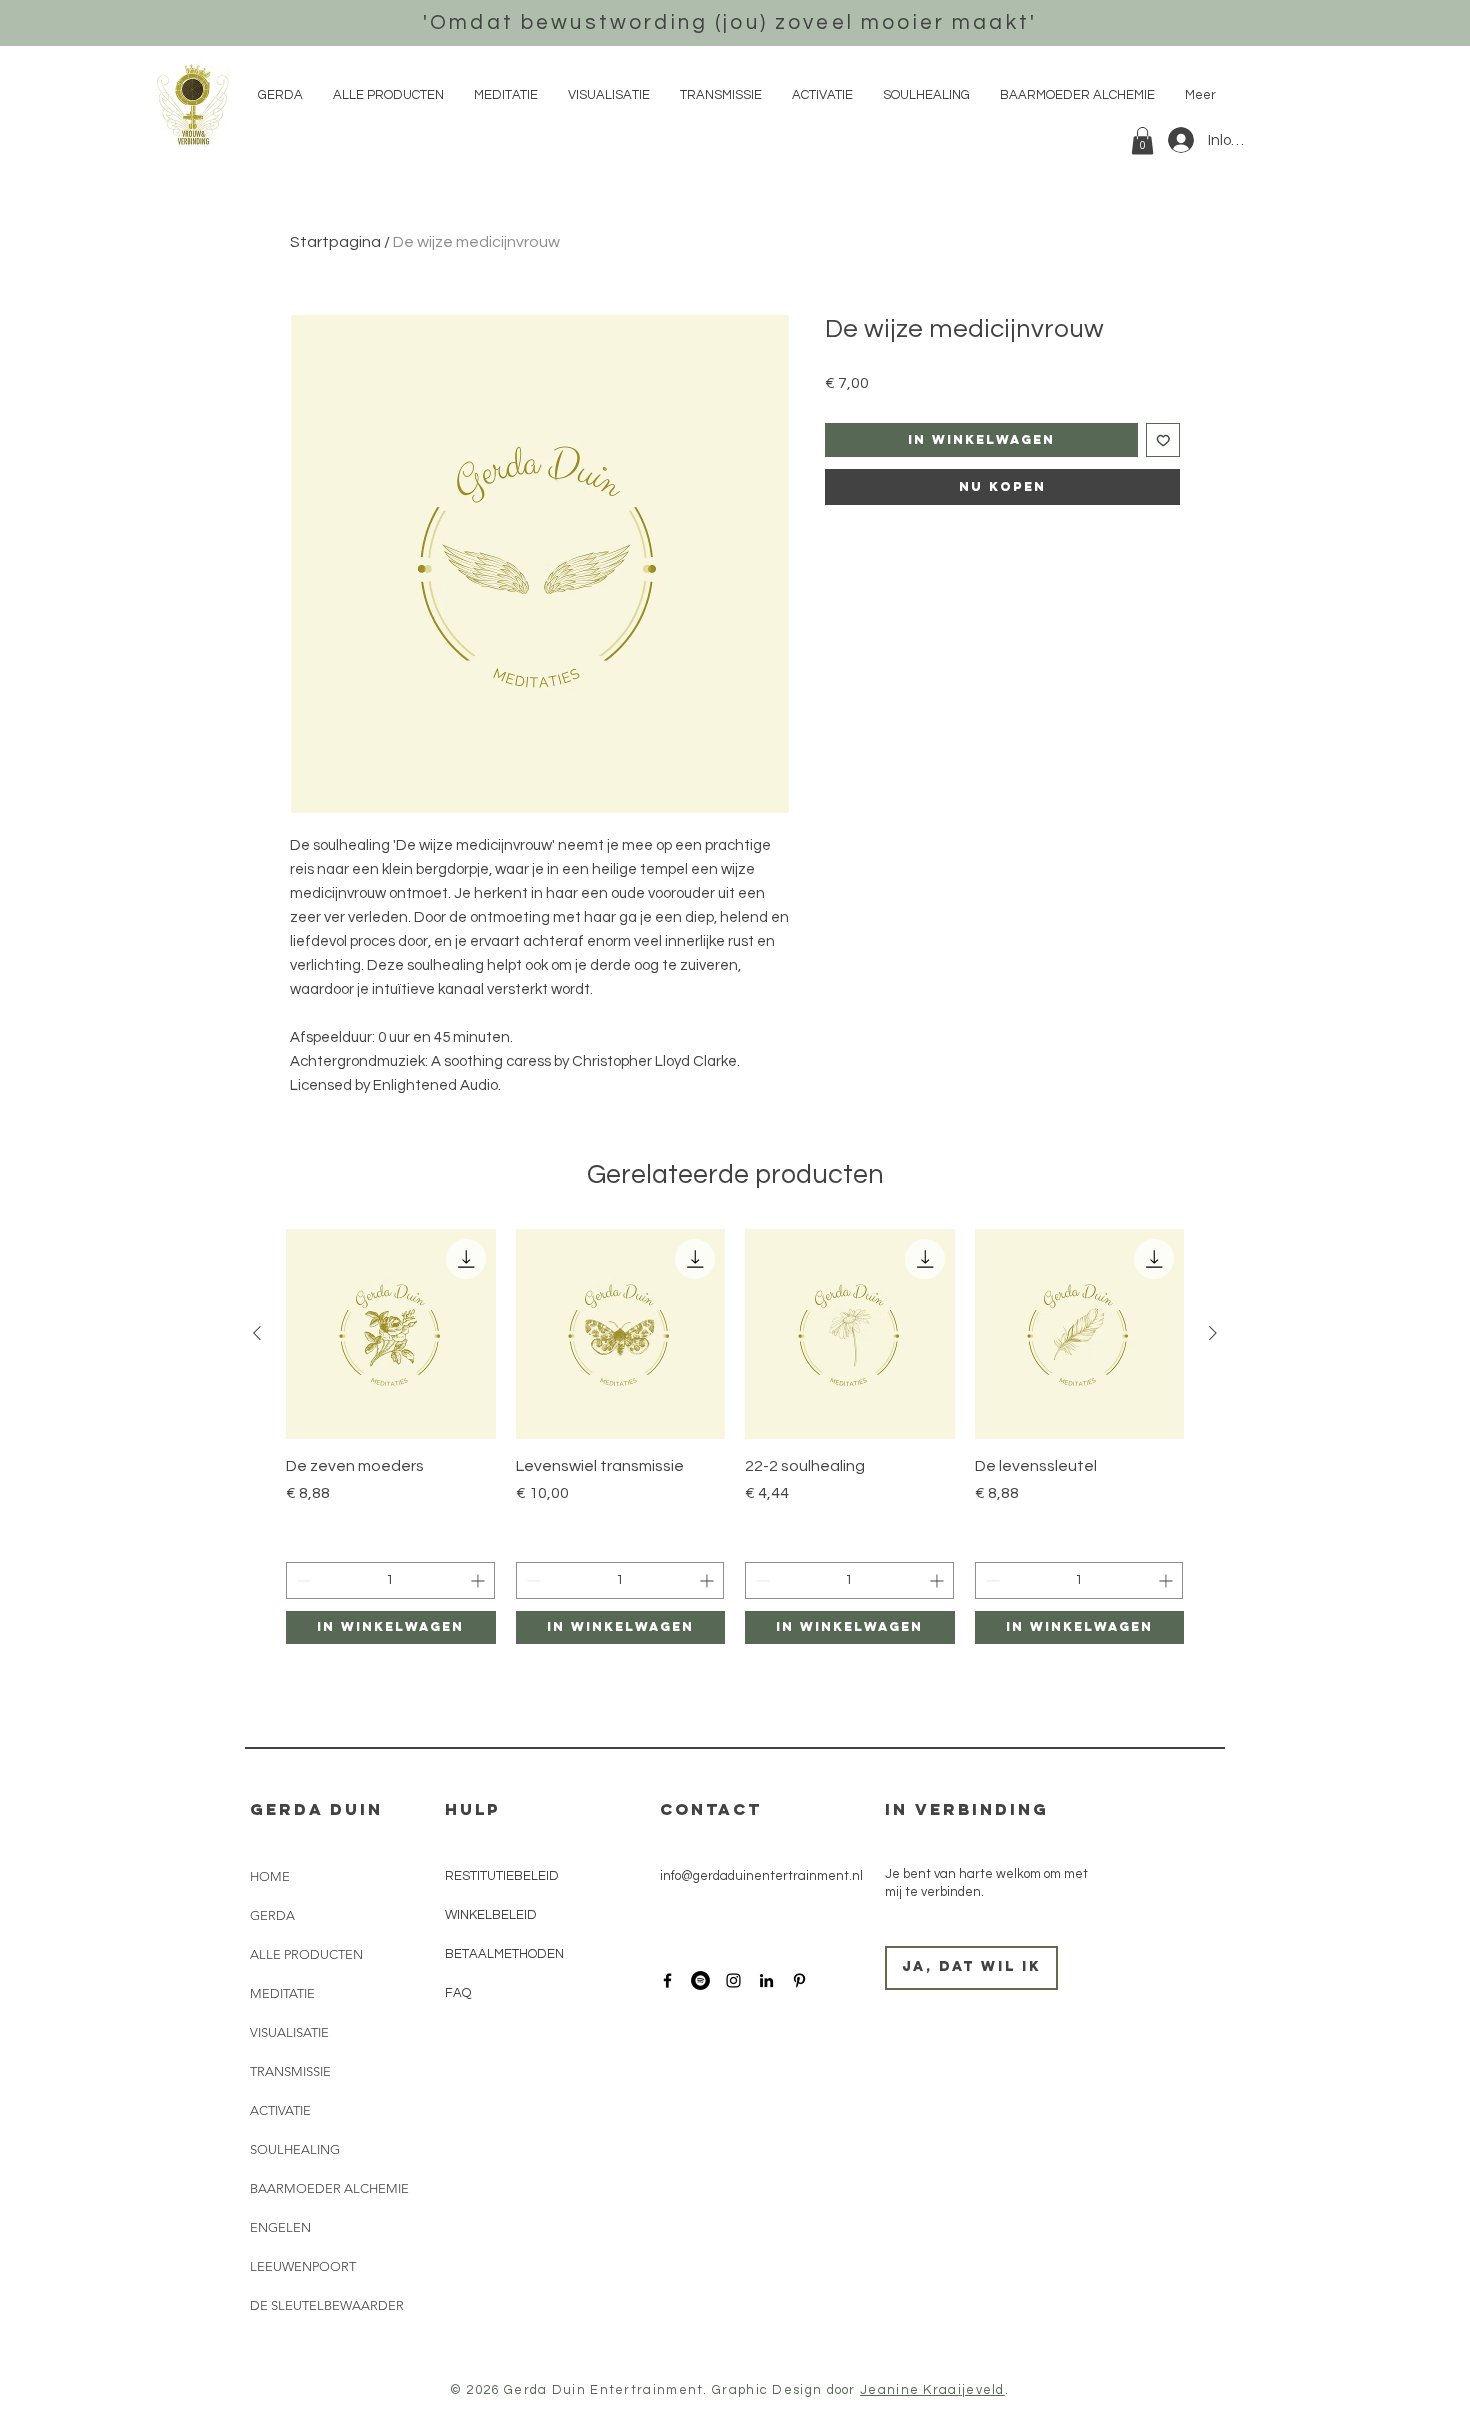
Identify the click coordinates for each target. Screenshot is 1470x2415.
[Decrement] (301, 1580)
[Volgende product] (1213, 1333)
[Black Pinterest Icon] (799, 1980)
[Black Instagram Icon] (733, 1980)
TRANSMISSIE (290, 2071)
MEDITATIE (282, 1993)
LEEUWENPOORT (303, 2266)
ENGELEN (280, 2227)
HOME (270, 1876)
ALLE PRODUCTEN (306, 1954)
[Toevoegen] (1163, 440)
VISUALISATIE (289, 2032)
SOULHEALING (295, 2149)
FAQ (458, 1993)
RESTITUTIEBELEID (503, 1876)
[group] (735, 1436)
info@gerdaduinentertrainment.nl (761, 1876)
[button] (1142, 140)
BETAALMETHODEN (504, 1954)
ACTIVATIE (280, 2110)
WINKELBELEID (492, 1915)
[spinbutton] (390, 1580)
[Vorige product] (257, 1333)
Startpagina (335, 242)
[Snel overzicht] (391, 1334)
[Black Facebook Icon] (667, 1980)
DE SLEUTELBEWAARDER (327, 2305)
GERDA (272, 1915)
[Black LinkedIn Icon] (766, 1980)
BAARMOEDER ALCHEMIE (329, 2188)
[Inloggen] (1180, 140)
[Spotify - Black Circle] (700, 1980)
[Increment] (479, 1580)
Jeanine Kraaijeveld (932, 2390)
